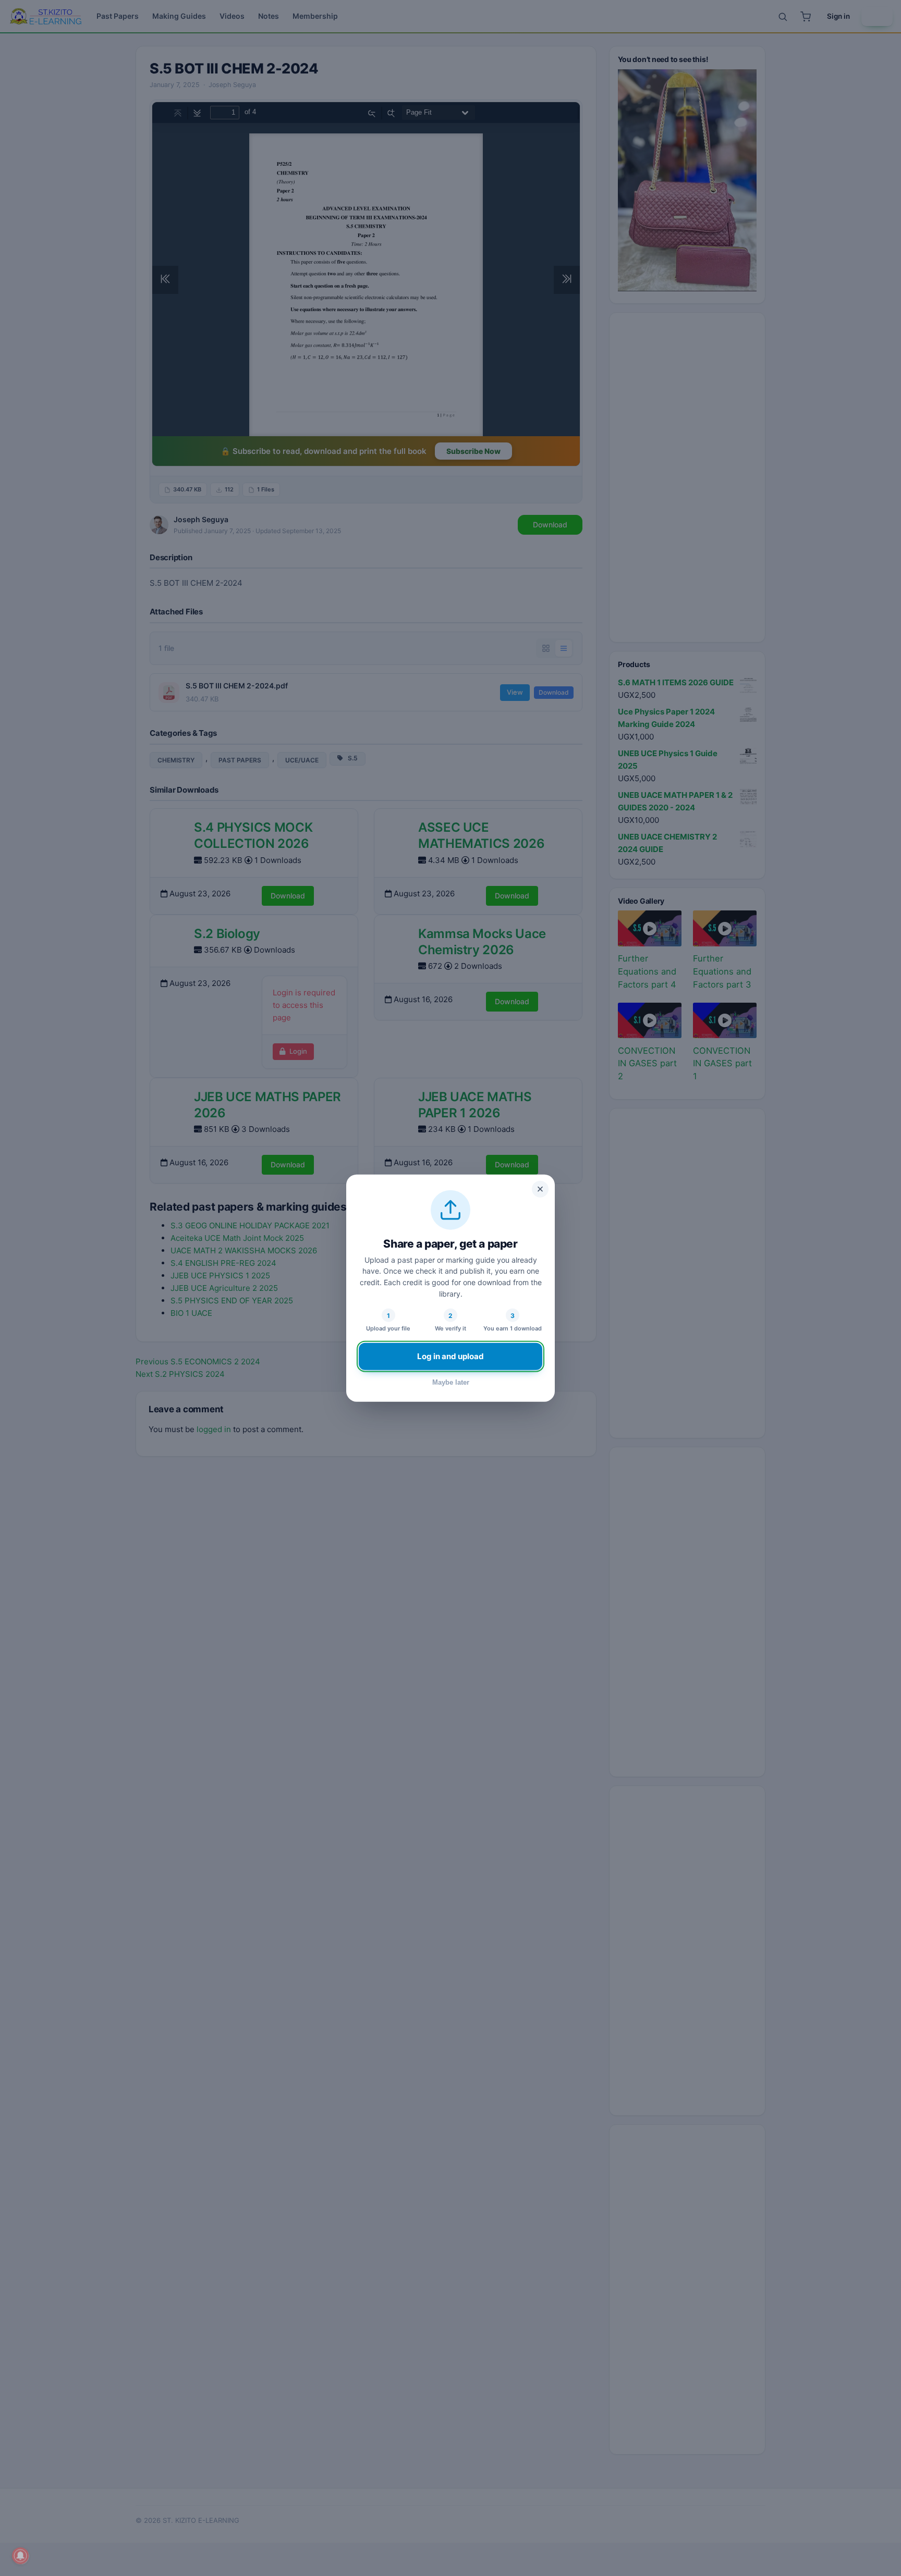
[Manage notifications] (20, 2556)
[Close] (540, 1189)
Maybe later (451, 1382)
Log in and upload (451, 1356)
